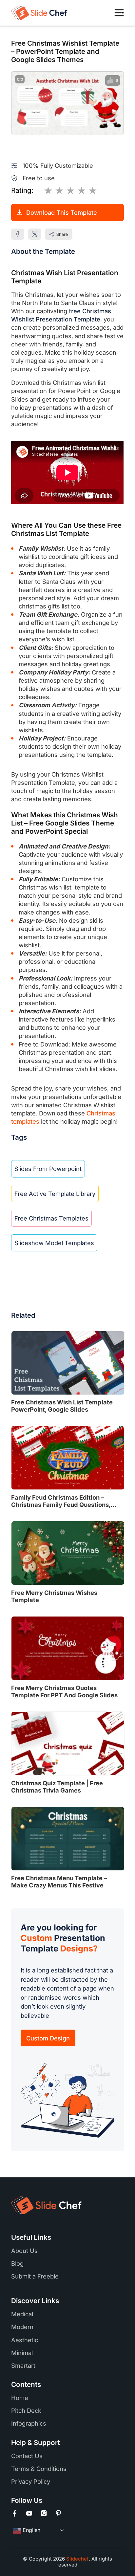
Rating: (22, 190)
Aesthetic (25, 2340)
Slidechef (77, 2559)
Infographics (29, 2423)
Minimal (22, 2353)
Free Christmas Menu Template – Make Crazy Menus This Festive (59, 1882)
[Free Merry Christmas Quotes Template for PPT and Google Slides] (68, 1648)
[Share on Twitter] (35, 234)
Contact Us (27, 2456)
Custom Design (48, 2038)
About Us (24, 2251)
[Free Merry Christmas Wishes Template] (68, 1553)
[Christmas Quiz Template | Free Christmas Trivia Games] (68, 1743)
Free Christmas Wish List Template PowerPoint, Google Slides (62, 1406)
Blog (17, 2263)
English (31, 2530)
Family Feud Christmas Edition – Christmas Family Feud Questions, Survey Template (61, 1501)
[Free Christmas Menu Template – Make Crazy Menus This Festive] (68, 1839)
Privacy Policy (31, 2481)
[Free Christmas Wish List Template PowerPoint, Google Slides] (68, 1363)
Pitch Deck (26, 2411)
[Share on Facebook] (18, 234)
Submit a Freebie (35, 2276)
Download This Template (62, 212)
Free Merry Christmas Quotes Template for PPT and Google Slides (64, 1691)
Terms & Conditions (39, 2469)
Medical (22, 2314)
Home (20, 2398)
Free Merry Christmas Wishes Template (54, 1596)
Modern (22, 2327)
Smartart (23, 2366)
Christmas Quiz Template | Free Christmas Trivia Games (57, 1787)
